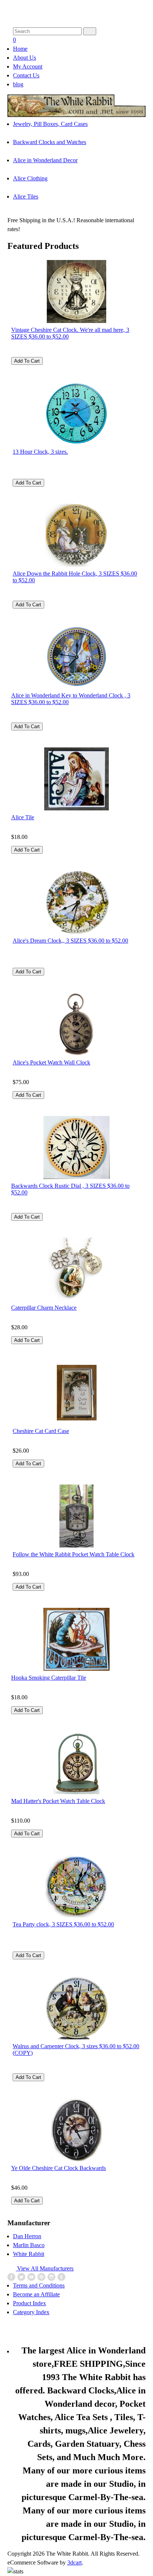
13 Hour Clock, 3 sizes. (40, 452)
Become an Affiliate (36, 2294)
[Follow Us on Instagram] (52, 2277)
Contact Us (26, 75)
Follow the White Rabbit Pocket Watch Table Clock (74, 1554)
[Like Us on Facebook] (12, 2277)
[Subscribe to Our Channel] (32, 2277)
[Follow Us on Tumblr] (62, 2277)
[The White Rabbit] (76, 115)
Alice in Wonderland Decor (45, 160)
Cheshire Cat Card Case (41, 1431)
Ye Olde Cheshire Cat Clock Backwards (58, 2168)
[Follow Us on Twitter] (22, 2277)
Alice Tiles (26, 196)
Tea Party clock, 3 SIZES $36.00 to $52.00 (63, 1924)
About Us (25, 58)
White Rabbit (29, 2254)
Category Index (31, 2312)
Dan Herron (27, 2236)
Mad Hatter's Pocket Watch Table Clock (58, 1801)
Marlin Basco (29, 2245)
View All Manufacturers (45, 2268)
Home (20, 49)
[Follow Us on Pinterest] (42, 2277)
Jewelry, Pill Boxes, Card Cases (50, 124)
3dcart (74, 2562)
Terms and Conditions (39, 2285)
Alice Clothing (30, 178)
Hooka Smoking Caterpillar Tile (49, 1678)
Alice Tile (23, 817)
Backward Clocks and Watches (50, 142)
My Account (28, 66)
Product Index (30, 2303)
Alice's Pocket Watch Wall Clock (51, 1062)
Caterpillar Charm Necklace (44, 1308)
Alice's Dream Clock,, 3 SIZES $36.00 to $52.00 (70, 941)
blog (18, 84)
